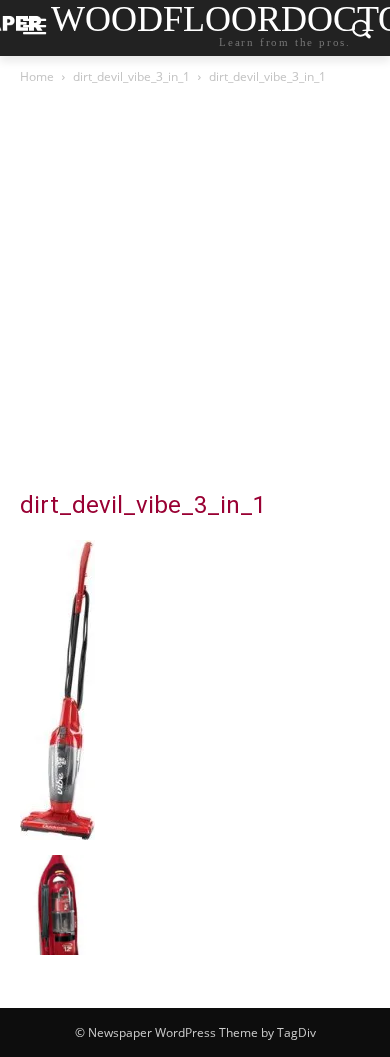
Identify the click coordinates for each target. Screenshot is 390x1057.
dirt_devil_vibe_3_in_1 (131, 76)
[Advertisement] (195, 293)
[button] (70, 905)
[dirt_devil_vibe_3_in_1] (57, 834)
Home (37, 76)
